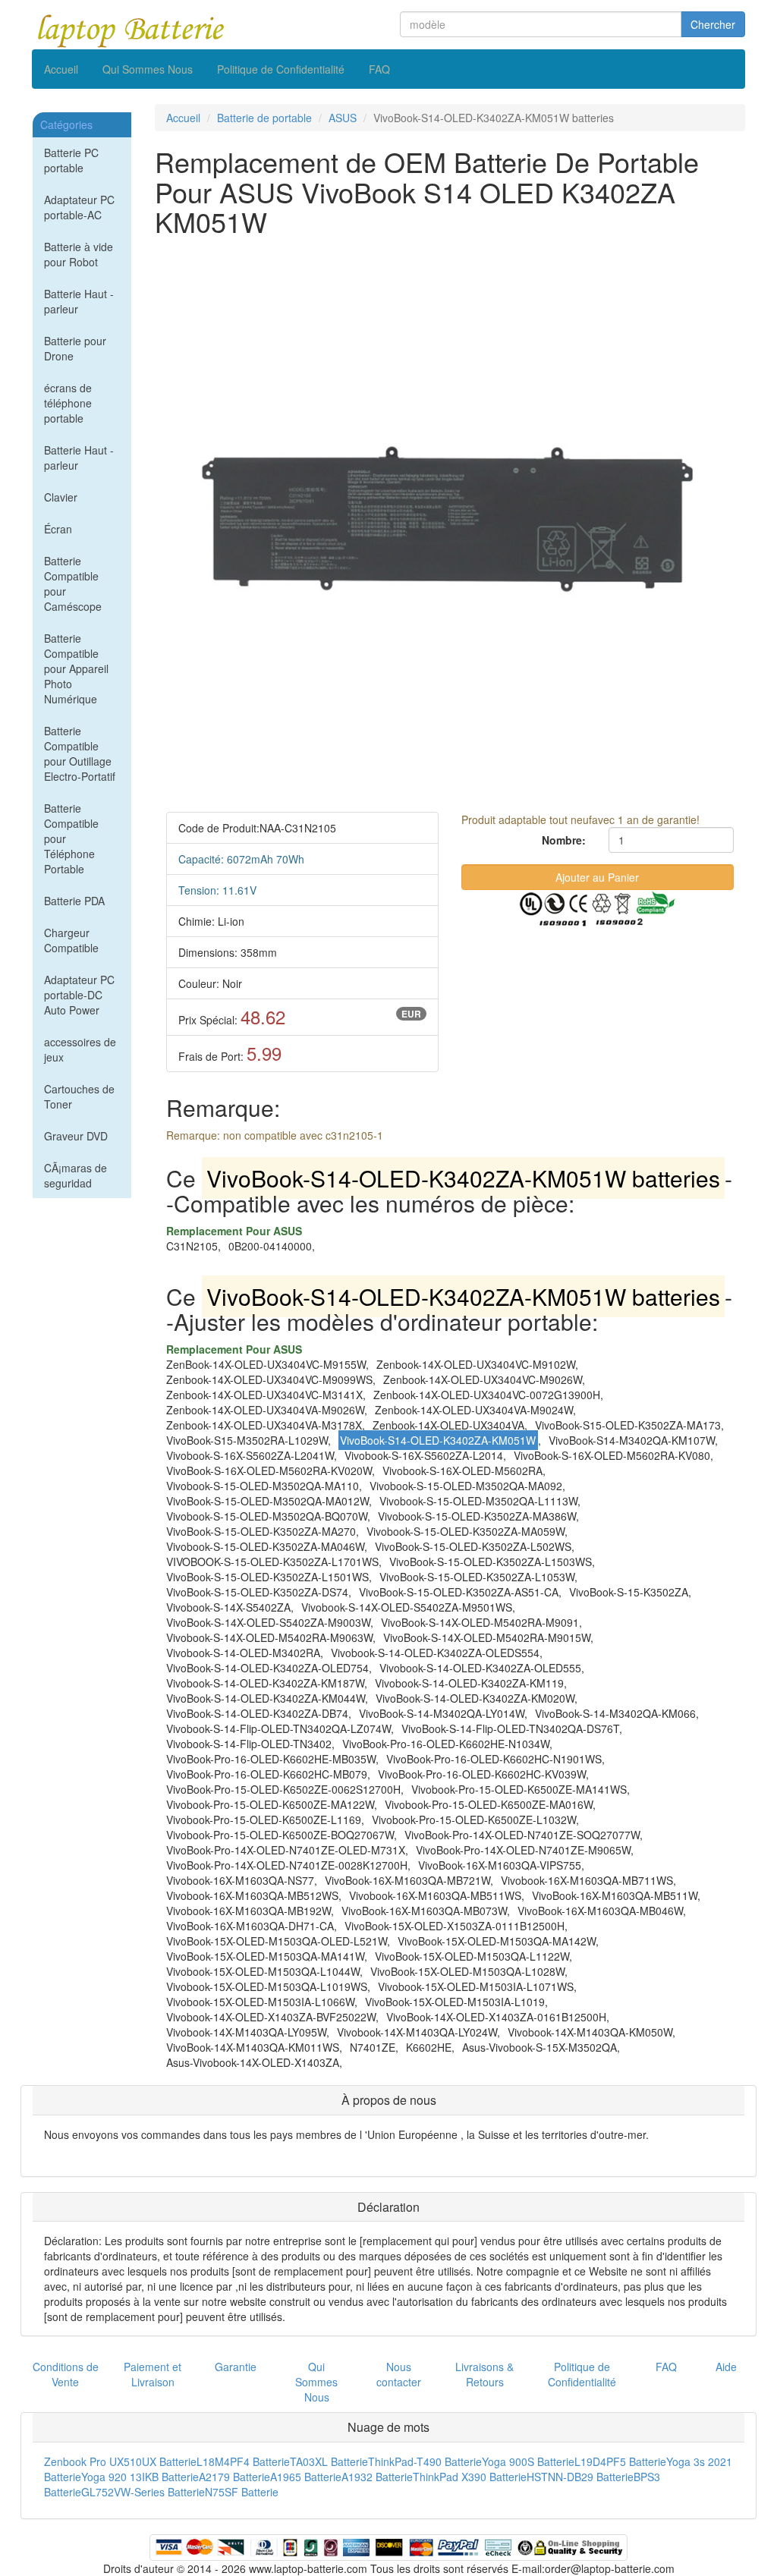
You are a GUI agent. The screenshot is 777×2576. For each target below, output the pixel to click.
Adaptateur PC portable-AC (79, 207)
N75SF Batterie (242, 2492)
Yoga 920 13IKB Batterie (140, 2477)
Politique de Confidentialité (281, 69)
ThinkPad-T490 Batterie (425, 2461)
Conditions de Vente (66, 2374)
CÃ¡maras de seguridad (75, 1175)
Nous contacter (399, 2374)
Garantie (236, 2367)
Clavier (61, 497)
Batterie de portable (264, 118)
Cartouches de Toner (79, 1096)
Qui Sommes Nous (148, 69)
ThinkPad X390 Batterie (470, 2477)
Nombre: (564, 840)
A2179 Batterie (234, 2477)
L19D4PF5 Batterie (620, 2461)
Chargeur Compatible (71, 940)
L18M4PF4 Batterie (243, 2461)
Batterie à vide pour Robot (79, 254)
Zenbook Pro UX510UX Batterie (120, 2461)
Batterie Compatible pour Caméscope (73, 583)
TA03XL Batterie (329, 2461)
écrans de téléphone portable (68, 403)
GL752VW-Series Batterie (143, 2492)
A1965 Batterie (306, 2477)
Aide (726, 2367)
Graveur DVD (76, 1136)
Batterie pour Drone (75, 348)
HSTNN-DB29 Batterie (580, 2477)
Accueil (61, 69)
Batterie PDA (74, 901)
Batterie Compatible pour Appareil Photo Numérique (76, 668)
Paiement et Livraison (153, 2374)
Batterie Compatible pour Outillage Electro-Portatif (80, 753)
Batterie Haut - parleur (79, 301)
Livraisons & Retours (484, 2374)
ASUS (343, 118)
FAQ (379, 69)
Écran (58, 529)
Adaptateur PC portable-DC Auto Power (79, 995)
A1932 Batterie (377, 2477)
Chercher (713, 24)
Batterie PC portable (71, 160)
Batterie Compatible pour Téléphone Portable (71, 838)
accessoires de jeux (80, 1049)
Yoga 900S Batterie (528, 2461)
